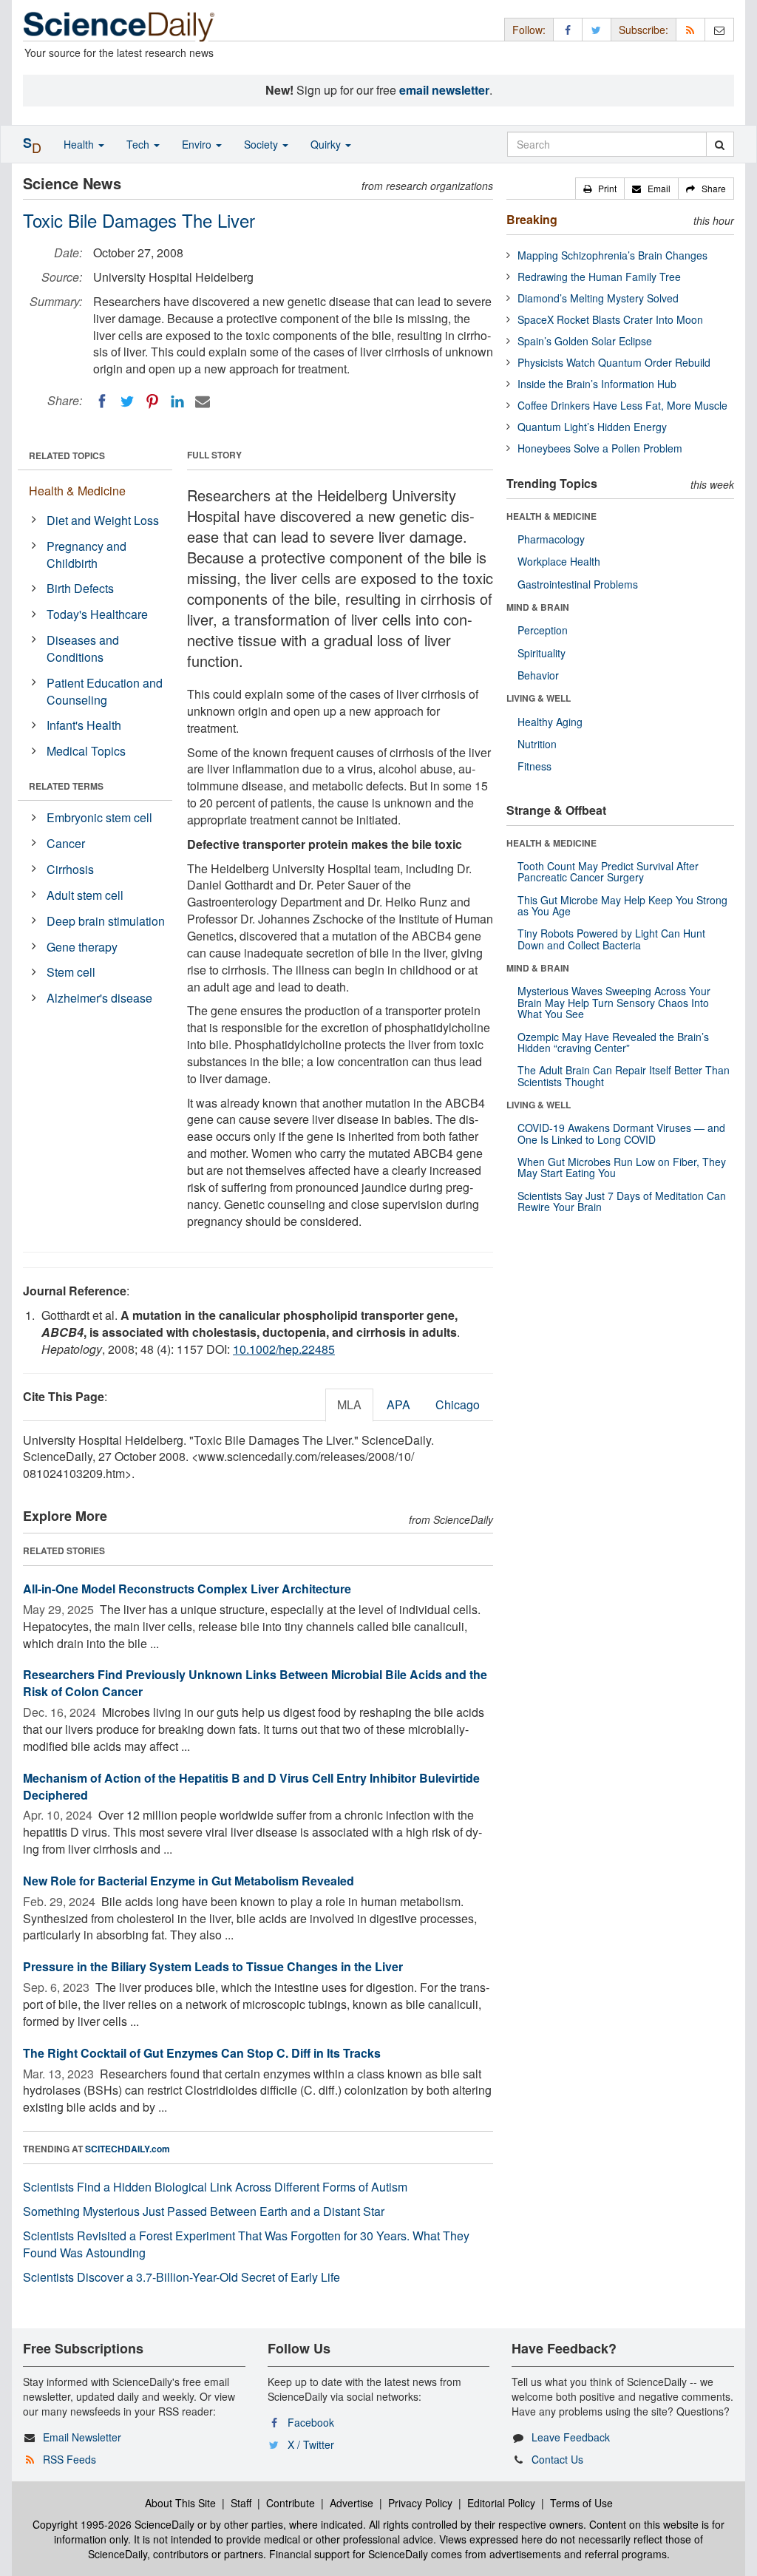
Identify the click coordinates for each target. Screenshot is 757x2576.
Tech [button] (139, 144)
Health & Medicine (77, 491)
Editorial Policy (501, 2503)
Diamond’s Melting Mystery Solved (598, 298)
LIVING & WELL (539, 698)
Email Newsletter (82, 2437)
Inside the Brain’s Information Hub (597, 384)
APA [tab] (398, 1404)
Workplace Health (559, 561)
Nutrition (537, 744)
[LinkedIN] (177, 401)
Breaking (532, 219)
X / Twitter (311, 2444)
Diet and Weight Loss (103, 520)
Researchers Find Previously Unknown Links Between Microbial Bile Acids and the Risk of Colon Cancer (255, 1683)
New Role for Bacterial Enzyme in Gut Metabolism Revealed (189, 1881)
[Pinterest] (152, 401)
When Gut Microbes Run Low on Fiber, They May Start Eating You (622, 1167)
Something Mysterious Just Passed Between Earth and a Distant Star (204, 2211)
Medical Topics (86, 751)
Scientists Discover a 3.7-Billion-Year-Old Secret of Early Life (181, 2277)
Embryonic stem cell (99, 817)
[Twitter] (127, 401)
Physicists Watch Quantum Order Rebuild (614, 362)
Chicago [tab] (458, 1404)
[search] (720, 144)
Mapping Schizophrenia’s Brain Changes (612, 255)
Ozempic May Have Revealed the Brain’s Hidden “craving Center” (613, 1042)
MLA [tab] (349, 1404)
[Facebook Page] (568, 29)
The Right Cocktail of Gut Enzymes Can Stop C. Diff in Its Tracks (202, 2053)
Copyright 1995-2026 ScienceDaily (113, 2524)
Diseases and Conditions (83, 648)
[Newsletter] (719, 29)
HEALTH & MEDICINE (551, 516)
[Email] (203, 401)
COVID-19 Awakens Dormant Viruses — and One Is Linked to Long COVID (621, 1133)
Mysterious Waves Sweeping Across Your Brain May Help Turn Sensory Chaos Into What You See (614, 1002)
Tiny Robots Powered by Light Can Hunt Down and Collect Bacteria (611, 939)
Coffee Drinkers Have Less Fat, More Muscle (622, 405)
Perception (543, 630)
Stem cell (71, 972)
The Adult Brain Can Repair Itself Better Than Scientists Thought (624, 1075)
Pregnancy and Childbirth (86, 555)
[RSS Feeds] (690, 29)
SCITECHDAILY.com (128, 2149)
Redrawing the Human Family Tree (599, 277)
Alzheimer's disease (99, 998)
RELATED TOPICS (67, 455)
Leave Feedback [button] (571, 2437)
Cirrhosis (70, 869)
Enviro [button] (198, 144)
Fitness (534, 766)
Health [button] (80, 144)
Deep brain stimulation (106, 921)
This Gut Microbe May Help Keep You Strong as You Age (622, 905)
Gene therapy (82, 947)
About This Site (180, 2503)
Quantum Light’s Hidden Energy (592, 427)
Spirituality (542, 653)
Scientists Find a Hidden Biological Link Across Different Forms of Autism (215, 2187)
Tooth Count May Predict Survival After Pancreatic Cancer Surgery (608, 871)
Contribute (291, 2503)
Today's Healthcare (97, 614)
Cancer (66, 843)
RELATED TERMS (66, 786)
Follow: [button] (529, 30)
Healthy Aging (550, 722)
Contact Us (557, 2459)
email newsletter (444, 90)
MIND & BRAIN (538, 607)
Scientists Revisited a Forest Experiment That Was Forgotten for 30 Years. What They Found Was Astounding (246, 2244)
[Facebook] (102, 401)
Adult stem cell (85, 895)
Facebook (311, 2422)
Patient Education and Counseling (105, 691)
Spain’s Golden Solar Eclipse (585, 341)
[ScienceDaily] (119, 26)
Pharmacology (551, 539)
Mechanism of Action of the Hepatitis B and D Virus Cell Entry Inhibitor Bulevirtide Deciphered (251, 1786)
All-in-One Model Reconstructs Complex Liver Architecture (187, 1589)
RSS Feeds (69, 2459)
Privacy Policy (420, 2503)
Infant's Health (84, 725)
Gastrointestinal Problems (578, 584)
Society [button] (262, 144)
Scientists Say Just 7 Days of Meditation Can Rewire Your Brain (622, 1201)
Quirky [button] (327, 144)
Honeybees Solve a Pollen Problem (600, 448)
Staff (241, 2503)
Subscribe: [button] (644, 30)
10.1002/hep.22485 (284, 1349)
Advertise (352, 2503)
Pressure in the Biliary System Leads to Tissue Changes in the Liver (213, 1966)
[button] (600, 189)
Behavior (538, 675)
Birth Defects (80, 588)
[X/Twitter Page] (597, 29)
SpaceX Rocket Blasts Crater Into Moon (610, 319)
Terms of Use (581, 2503)
